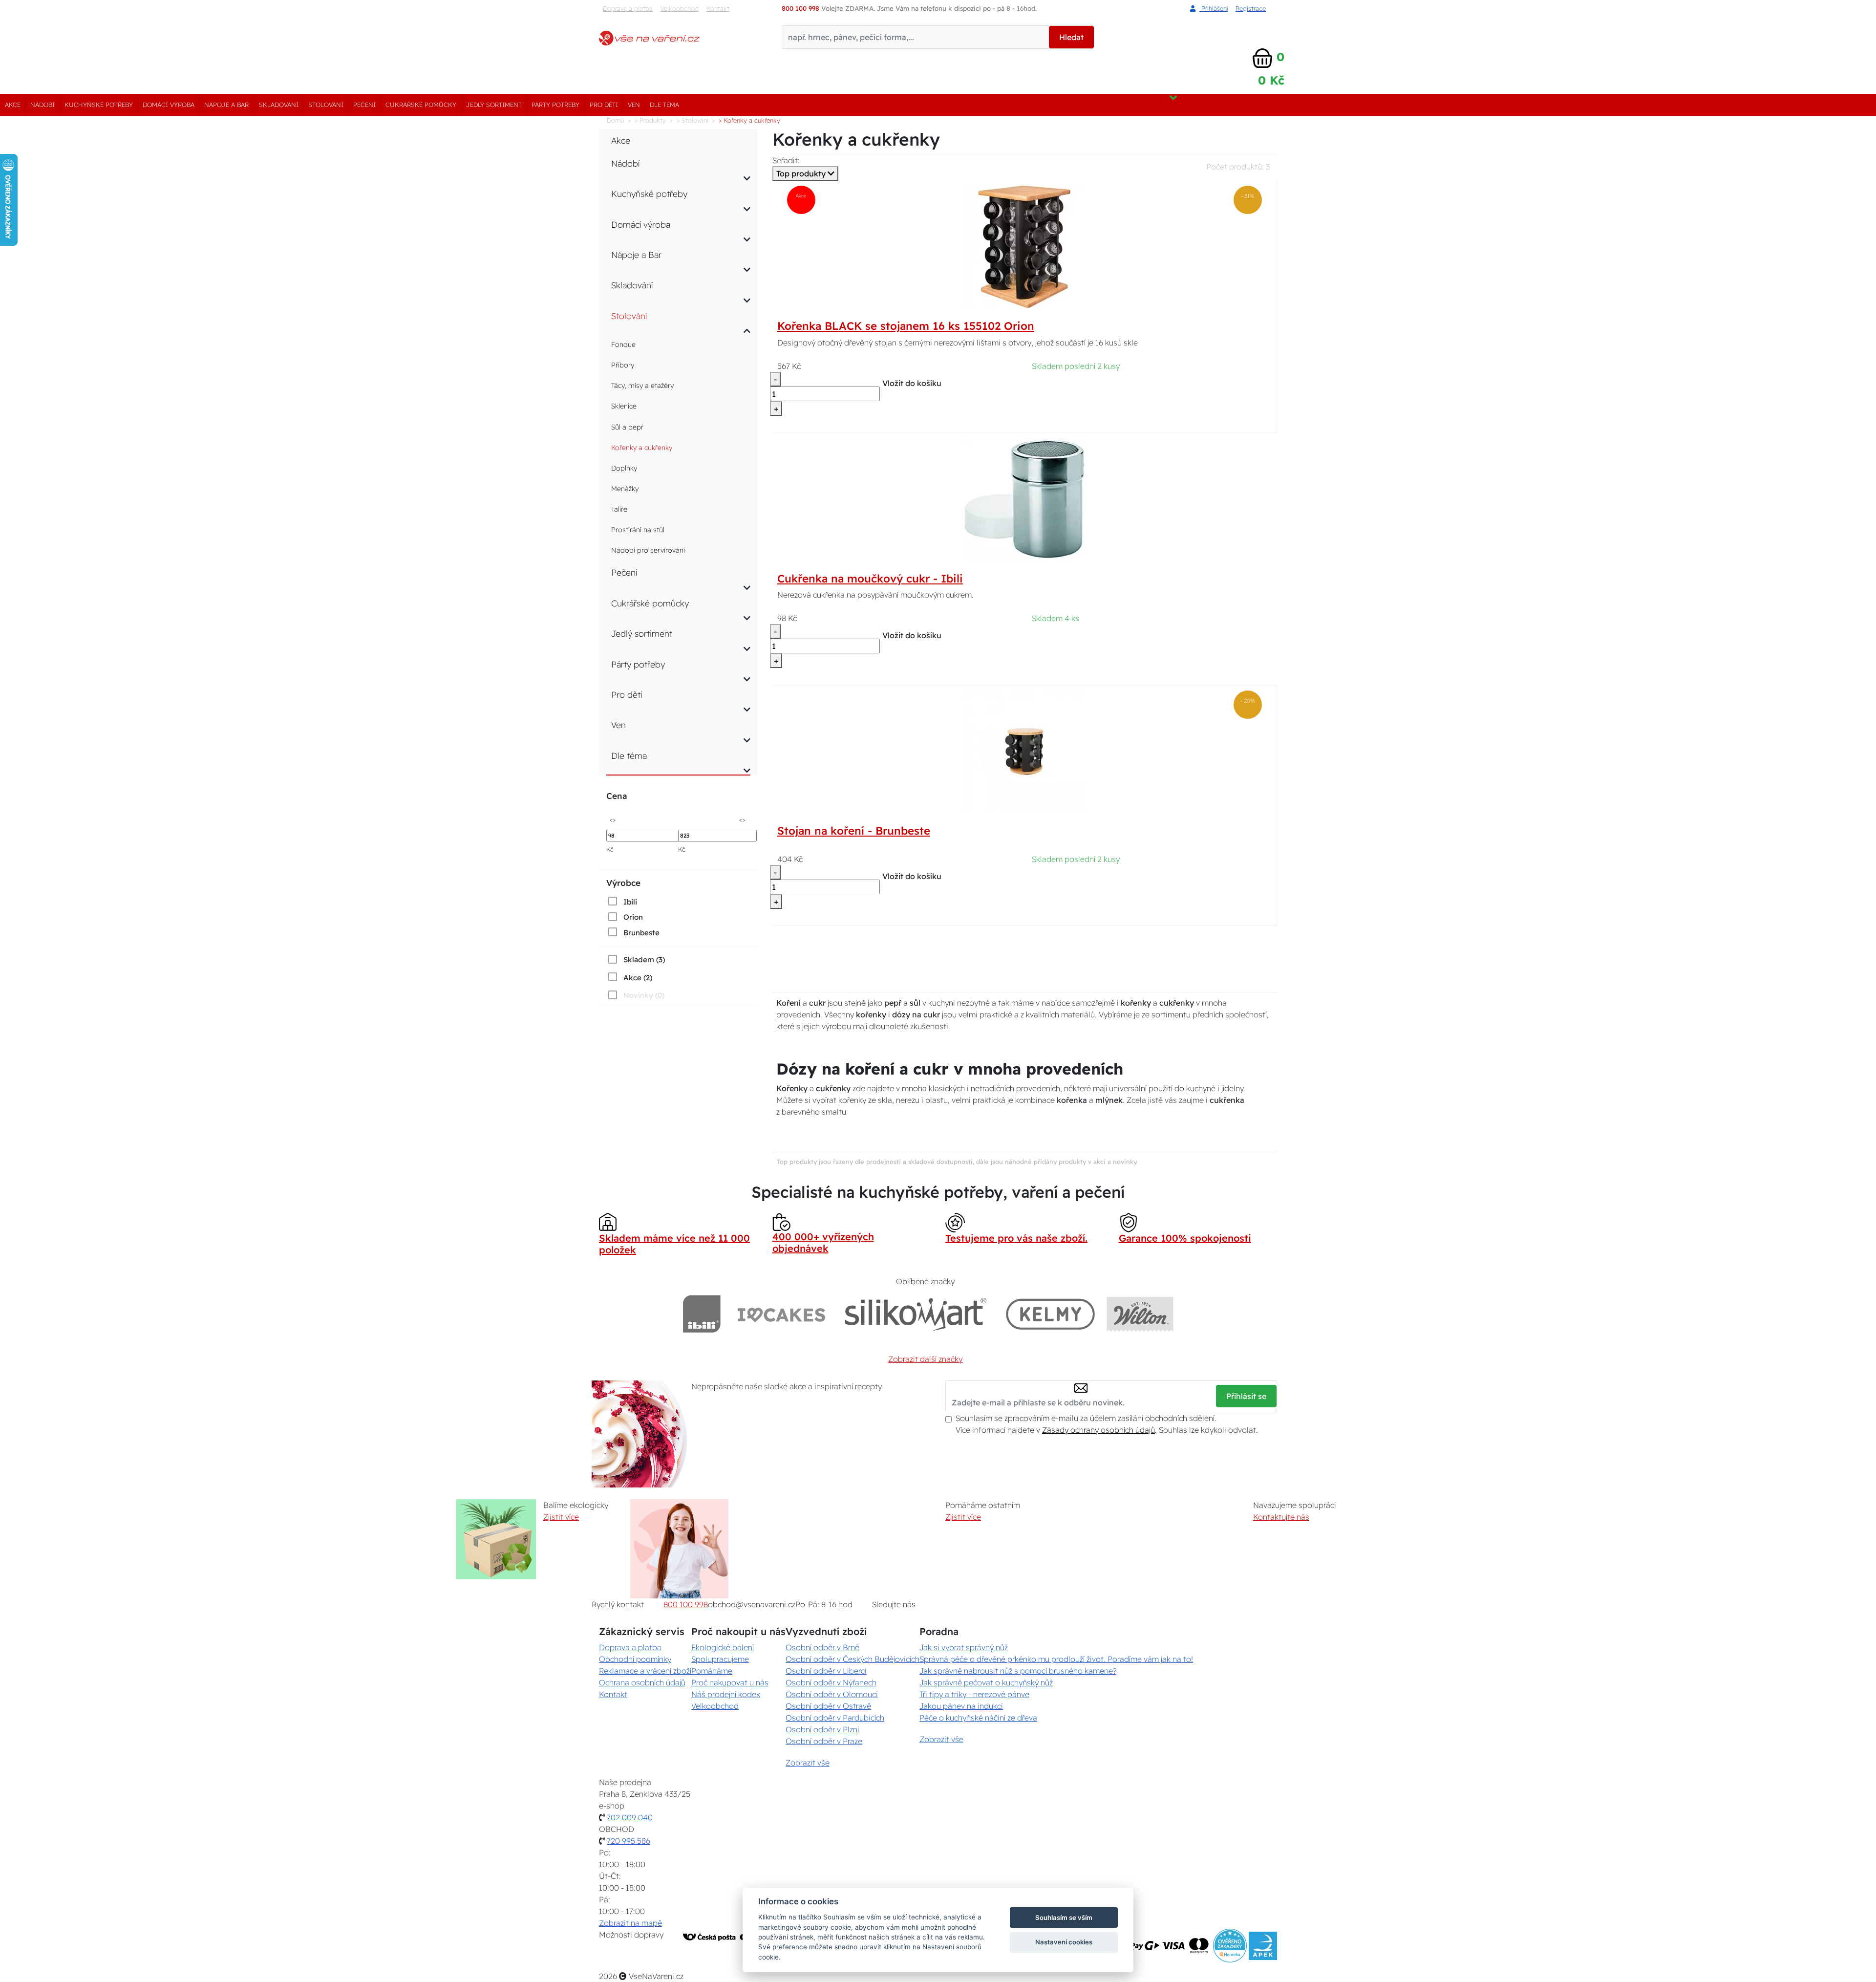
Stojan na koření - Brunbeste (854, 831)
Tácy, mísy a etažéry (642, 386)
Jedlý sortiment (494, 105)
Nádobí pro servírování (648, 550)
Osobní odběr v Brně (822, 1647)
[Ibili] (702, 1314)
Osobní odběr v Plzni (822, 1729)
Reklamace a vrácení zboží (645, 1671)
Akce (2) (638, 978)
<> (613, 819)
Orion (633, 917)
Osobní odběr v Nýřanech (831, 1682)
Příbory (623, 365)
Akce (13, 105)
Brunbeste (641, 933)
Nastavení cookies (1064, 1942)
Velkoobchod (680, 8)
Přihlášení (1214, 8)
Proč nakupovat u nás (730, 1682)
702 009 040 (630, 1817)
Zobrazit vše (808, 1763)
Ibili (630, 902)
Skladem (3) (644, 959)
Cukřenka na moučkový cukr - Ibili (870, 579)
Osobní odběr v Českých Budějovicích (853, 1659)
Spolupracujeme (720, 1659)
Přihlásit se (1246, 1396)
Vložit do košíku (912, 383)
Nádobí (43, 105)
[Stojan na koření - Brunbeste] (1024, 751)
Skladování (279, 105)
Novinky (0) (644, 995)
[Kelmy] (1050, 1314)
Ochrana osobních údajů (642, 1682)
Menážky (625, 489)
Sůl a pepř (627, 427)
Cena (617, 796)
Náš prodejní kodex (726, 1694)
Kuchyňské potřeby (99, 105)
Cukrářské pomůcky (421, 105)
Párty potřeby (555, 105)
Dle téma (664, 105)
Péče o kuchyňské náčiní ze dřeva (978, 1718)
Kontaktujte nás (1281, 1517)
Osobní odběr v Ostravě (828, 1706)
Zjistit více (561, 1517)
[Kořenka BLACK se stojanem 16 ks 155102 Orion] (1024, 246)
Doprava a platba (628, 8)
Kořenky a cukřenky (642, 448)
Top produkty (802, 173)
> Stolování (692, 120)
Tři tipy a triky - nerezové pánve (974, 1694)
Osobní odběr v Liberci (826, 1671)
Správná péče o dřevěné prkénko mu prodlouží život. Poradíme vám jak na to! (1056, 1659)
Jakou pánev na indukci (961, 1706)
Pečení (364, 105)
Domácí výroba (169, 105)
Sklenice (624, 406)
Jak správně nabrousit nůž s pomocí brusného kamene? (1018, 1671)
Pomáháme (712, 1671)
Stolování (326, 105)
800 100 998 (686, 1604)
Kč (610, 849)
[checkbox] (622, 902)
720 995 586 (629, 1841)
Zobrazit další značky (925, 1359)
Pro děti (604, 105)
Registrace (1251, 8)
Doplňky (624, 468)
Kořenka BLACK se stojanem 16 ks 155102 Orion (906, 326)
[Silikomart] (916, 1314)
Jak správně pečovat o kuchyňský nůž (986, 1682)
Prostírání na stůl (638, 530)
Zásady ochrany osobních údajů (1098, 1430)
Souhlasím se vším (1064, 1917)
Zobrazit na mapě (630, 1923)
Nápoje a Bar (226, 105)
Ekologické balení (723, 1647)
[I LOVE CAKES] (782, 1314)
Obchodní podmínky (635, 1659)
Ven (634, 105)
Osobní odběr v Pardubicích (835, 1718)
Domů (615, 120)
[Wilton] (1140, 1314)
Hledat (1071, 37)
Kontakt (718, 8)
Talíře (619, 509)
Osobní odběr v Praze (824, 1741)
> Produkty (650, 120)
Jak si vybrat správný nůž (964, 1647)
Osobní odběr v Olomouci (832, 1694)
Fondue (623, 345)
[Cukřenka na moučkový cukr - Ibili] (1024, 498)
